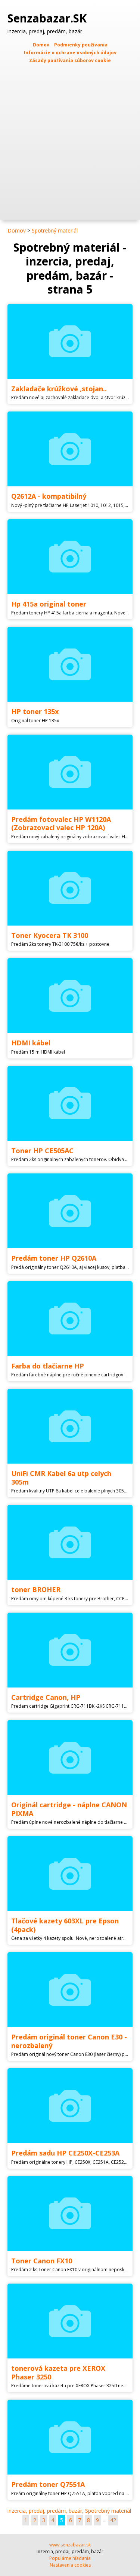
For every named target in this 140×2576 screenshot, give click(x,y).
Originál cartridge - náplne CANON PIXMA (69, 1809)
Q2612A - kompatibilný (49, 496)
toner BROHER (36, 1589)
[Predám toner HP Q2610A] (70, 1211)
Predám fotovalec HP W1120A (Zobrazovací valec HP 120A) (61, 824)
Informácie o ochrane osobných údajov (70, 53)
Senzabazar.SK (49, 18)
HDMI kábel (31, 1043)
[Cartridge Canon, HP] (70, 1650)
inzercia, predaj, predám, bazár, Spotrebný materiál (69, 2511)
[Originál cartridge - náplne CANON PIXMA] (70, 1758)
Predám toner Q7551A (48, 2484)
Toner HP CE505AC (42, 1151)
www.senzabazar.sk (70, 2545)
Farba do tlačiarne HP (48, 1366)
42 (113, 2520)
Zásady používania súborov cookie (70, 60)
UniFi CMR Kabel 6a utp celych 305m (61, 1478)
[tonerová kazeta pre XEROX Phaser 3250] (70, 2321)
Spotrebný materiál (55, 230)
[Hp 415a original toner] (70, 557)
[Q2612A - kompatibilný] (70, 449)
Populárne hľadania (70, 2558)
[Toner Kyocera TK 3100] (70, 888)
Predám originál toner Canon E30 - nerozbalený (69, 2041)
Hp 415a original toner (49, 604)
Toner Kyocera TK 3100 (50, 935)
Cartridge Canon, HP (46, 1697)
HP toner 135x (35, 711)
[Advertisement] (70, 138)
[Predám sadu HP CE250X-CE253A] (70, 2106)
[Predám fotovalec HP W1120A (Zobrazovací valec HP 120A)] (70, 772)
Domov (41, 45)
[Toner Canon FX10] (70, 2214)
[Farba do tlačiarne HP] (70, 1319)
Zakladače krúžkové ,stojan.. (59, 389)
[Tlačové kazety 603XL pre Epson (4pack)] (70, 1874)
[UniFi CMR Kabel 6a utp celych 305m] (70, 1426)
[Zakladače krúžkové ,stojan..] (70, 341)
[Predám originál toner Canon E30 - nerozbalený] (70, 1990)
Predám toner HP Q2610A (54, 1258)
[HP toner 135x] (70, 664)
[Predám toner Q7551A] (70, 2437)
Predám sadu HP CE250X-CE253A (65, 2153)
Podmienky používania (81, 45)
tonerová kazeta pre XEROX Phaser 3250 (58, 2373)
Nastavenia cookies (70, 2565)
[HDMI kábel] (70, 996)
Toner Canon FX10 (42, 2261)
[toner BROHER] (70, 1542)
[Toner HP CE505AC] (70, 1103)
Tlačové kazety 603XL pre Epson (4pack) (65, 1925)
